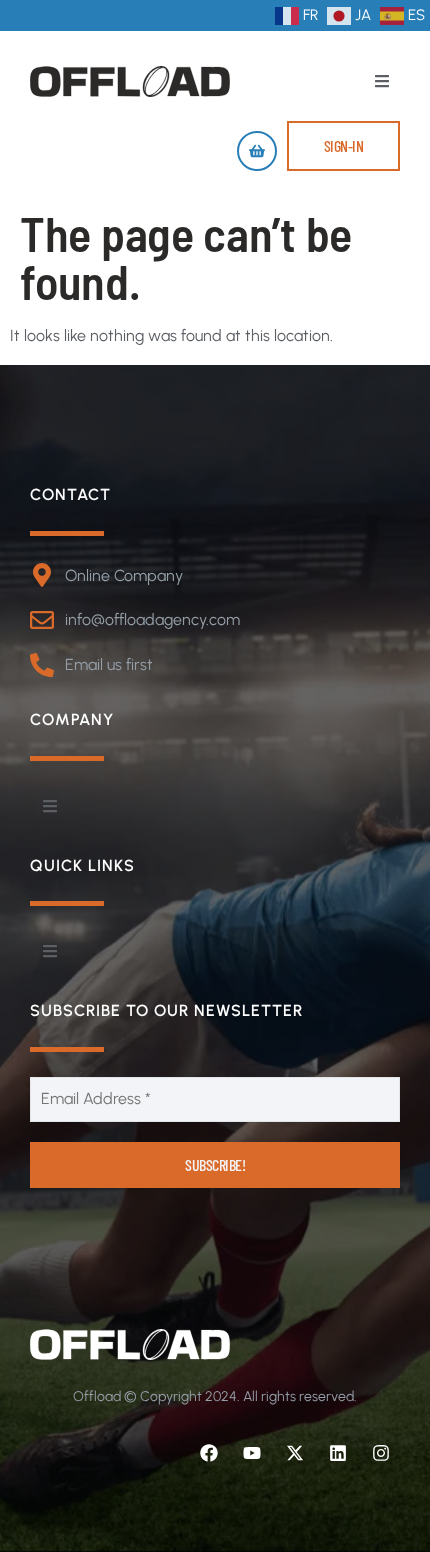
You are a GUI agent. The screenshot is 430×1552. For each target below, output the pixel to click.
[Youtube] (252, 1453)
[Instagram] (381, 1453)
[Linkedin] (338, 1453)
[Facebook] (209, 1453)
